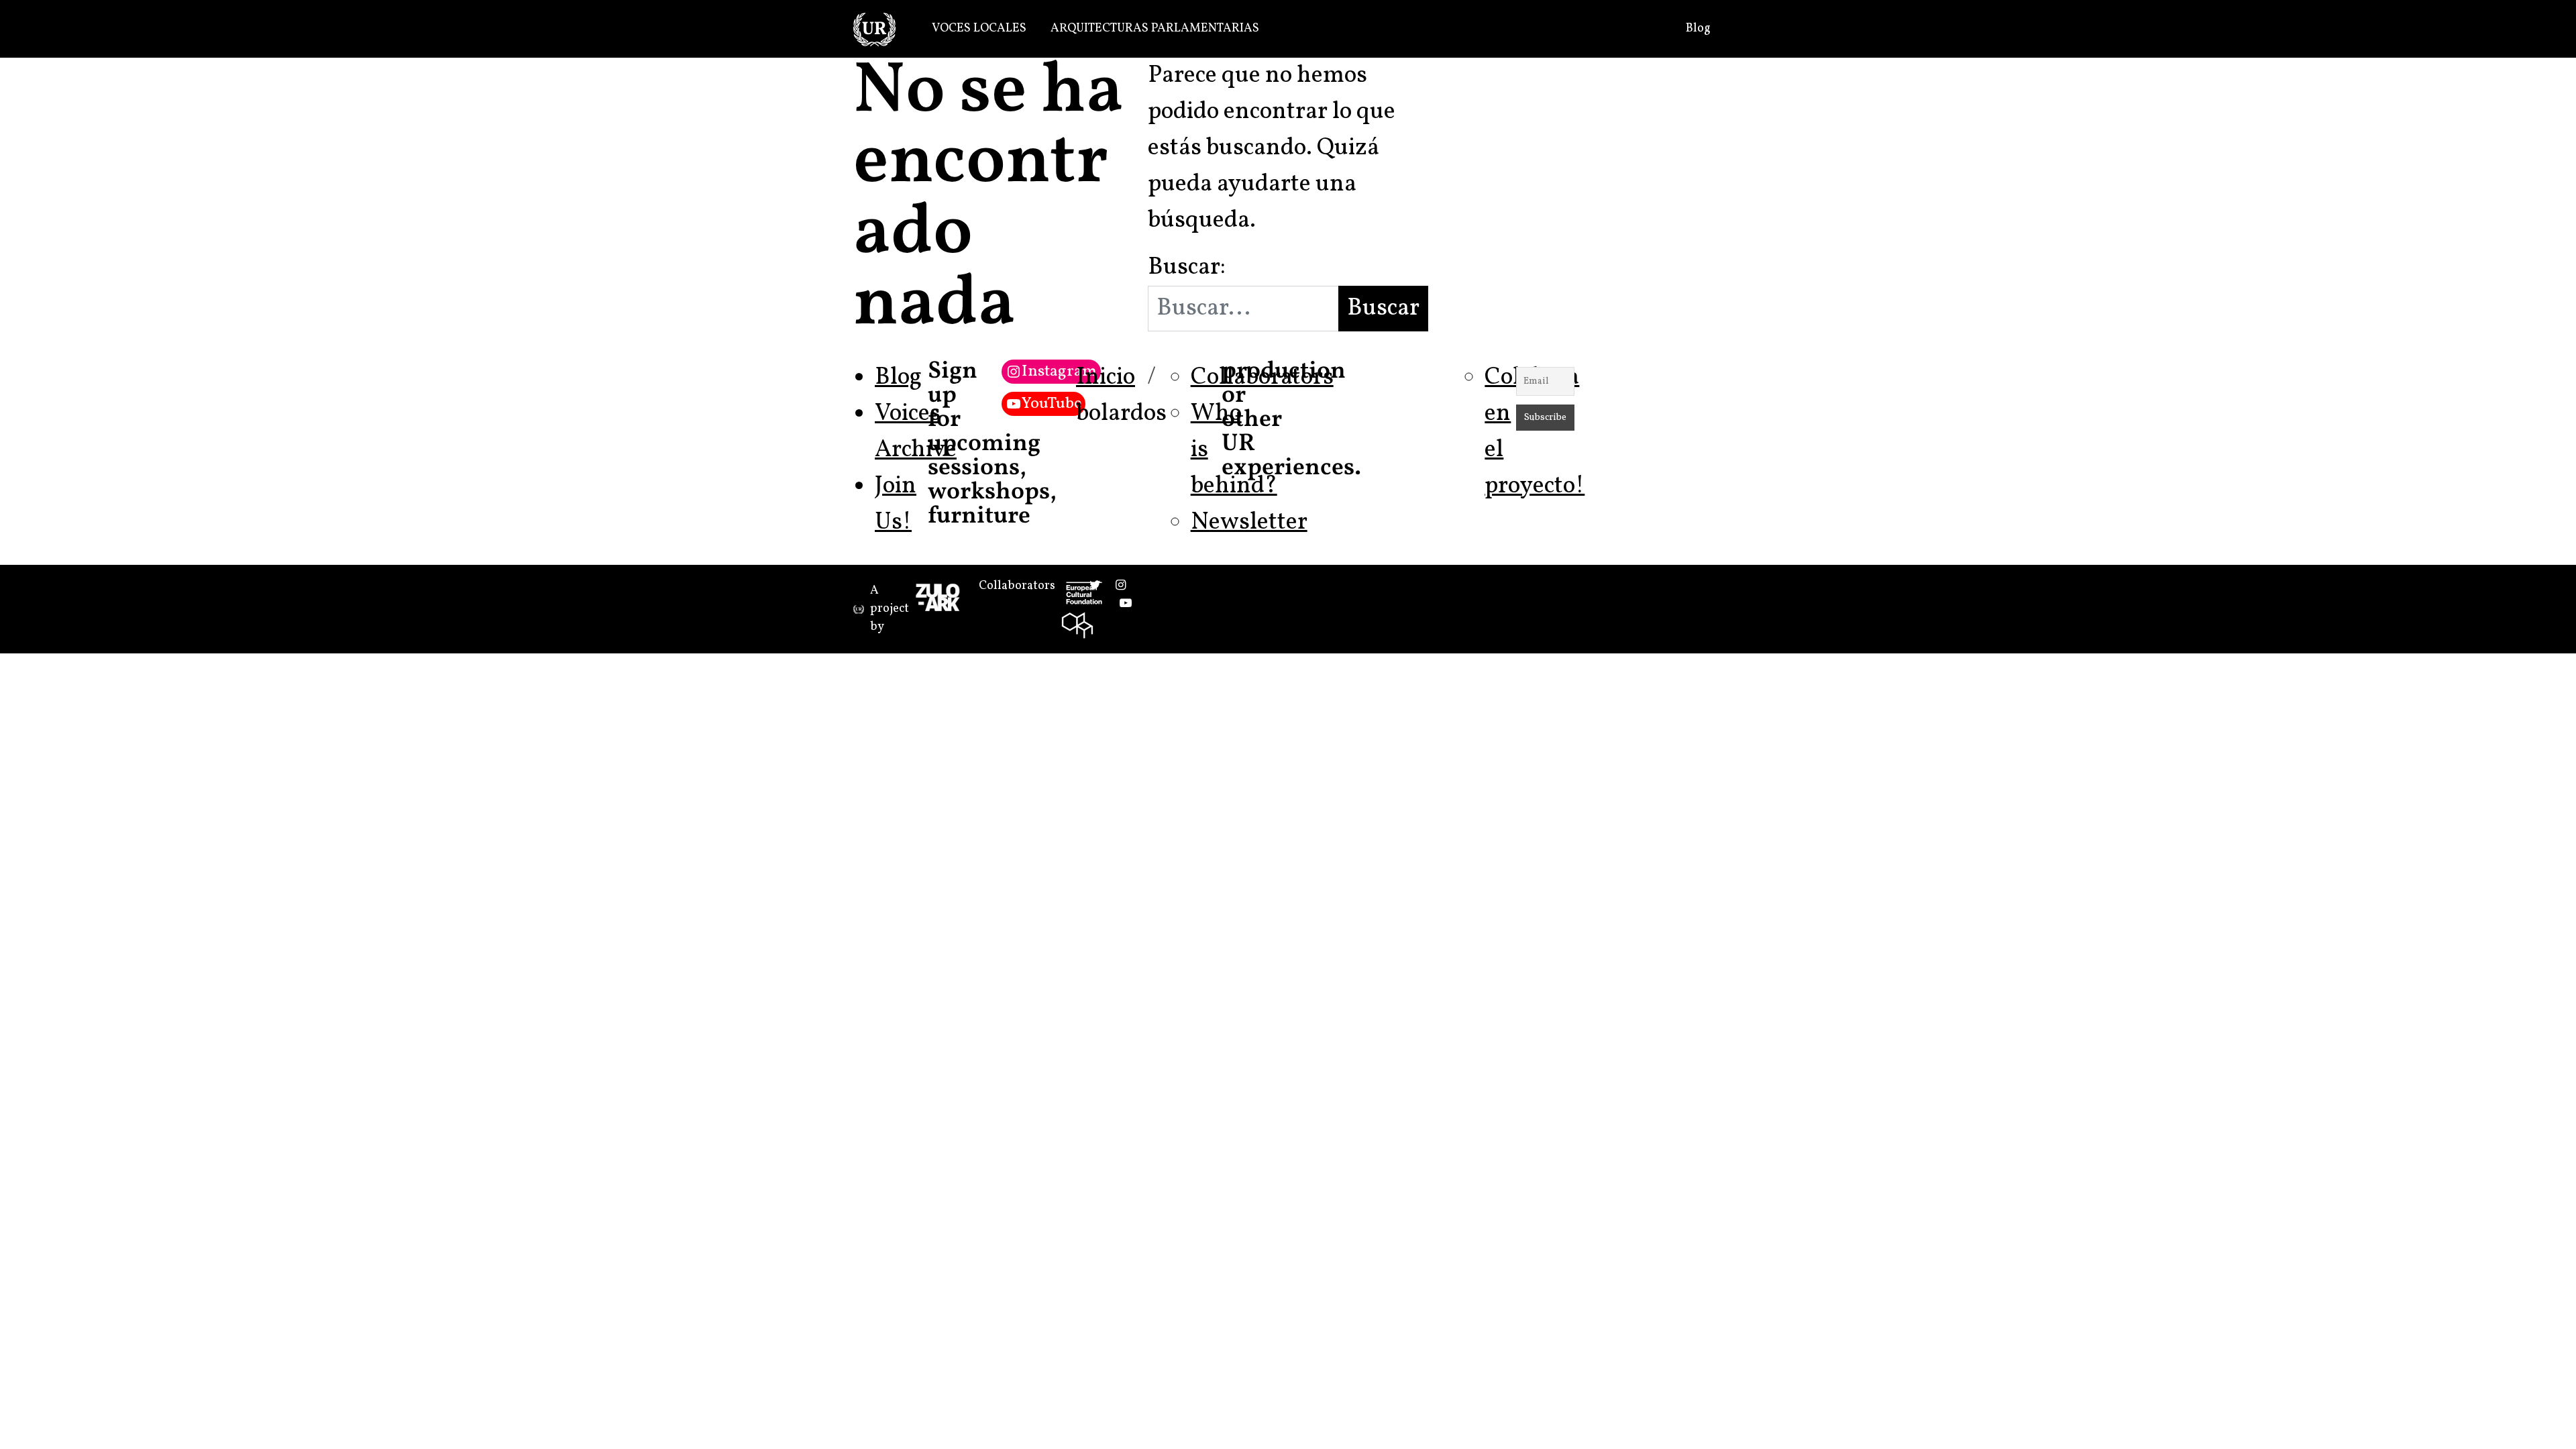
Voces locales (979, 29)
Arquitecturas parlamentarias (1155, 29)
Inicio (1106, 378)
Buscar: (1187, 268)
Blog (1698, 29)
